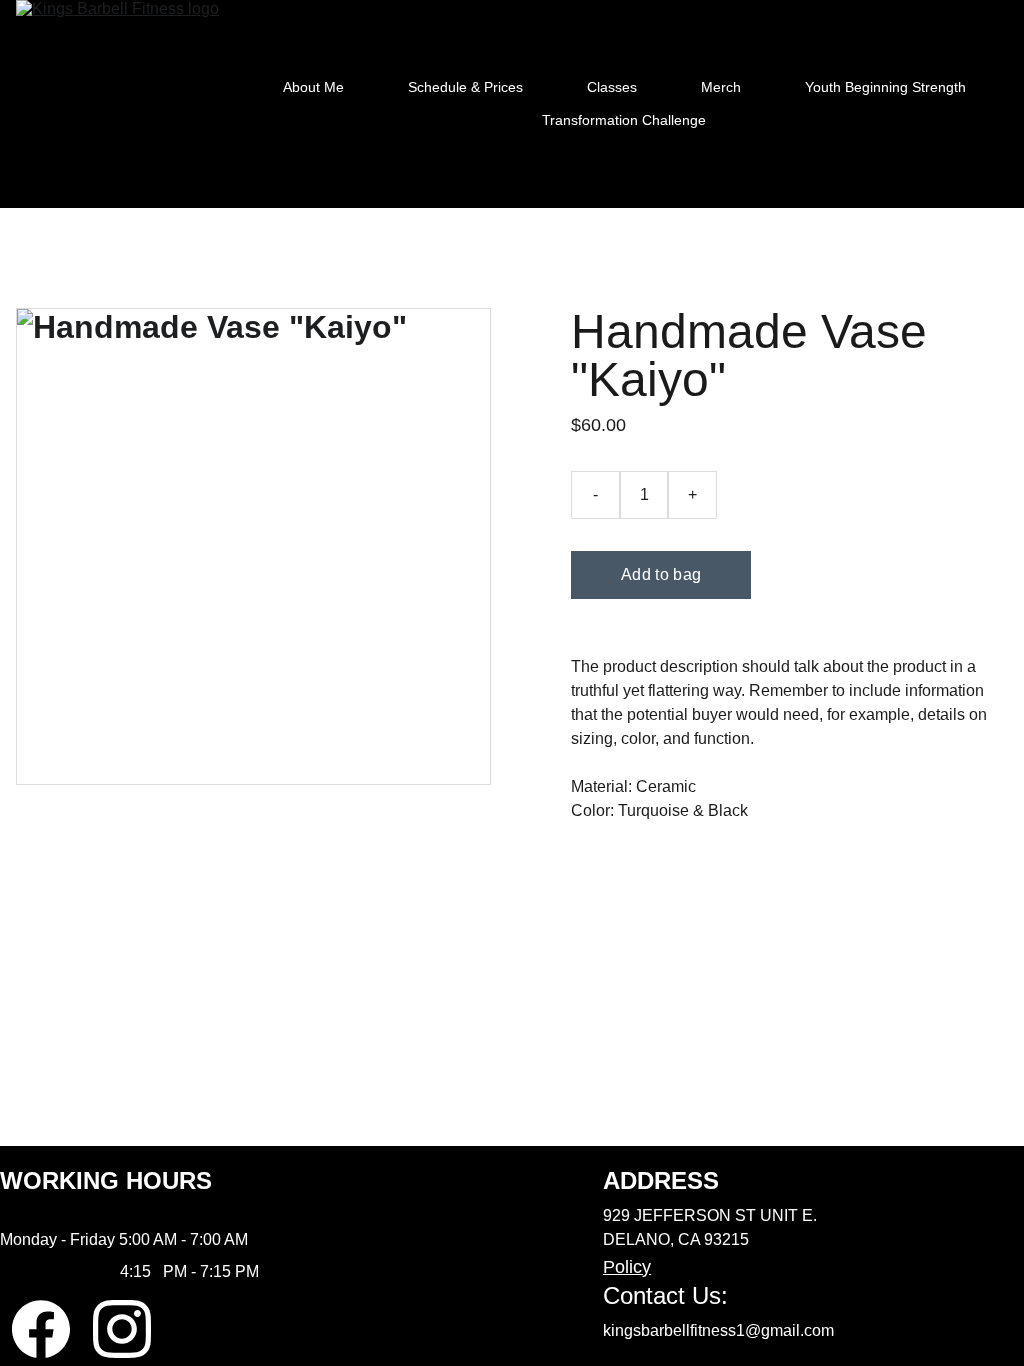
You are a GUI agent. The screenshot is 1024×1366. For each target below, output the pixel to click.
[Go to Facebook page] (41, 1329)
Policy (627, 1267)
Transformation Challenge (624, 120)
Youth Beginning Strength (885, 87)
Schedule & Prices (465, 87)
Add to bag (661, 574)
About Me (313, 87)
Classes (612, 87)
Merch (721, 87)
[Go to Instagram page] (122, 1329)
